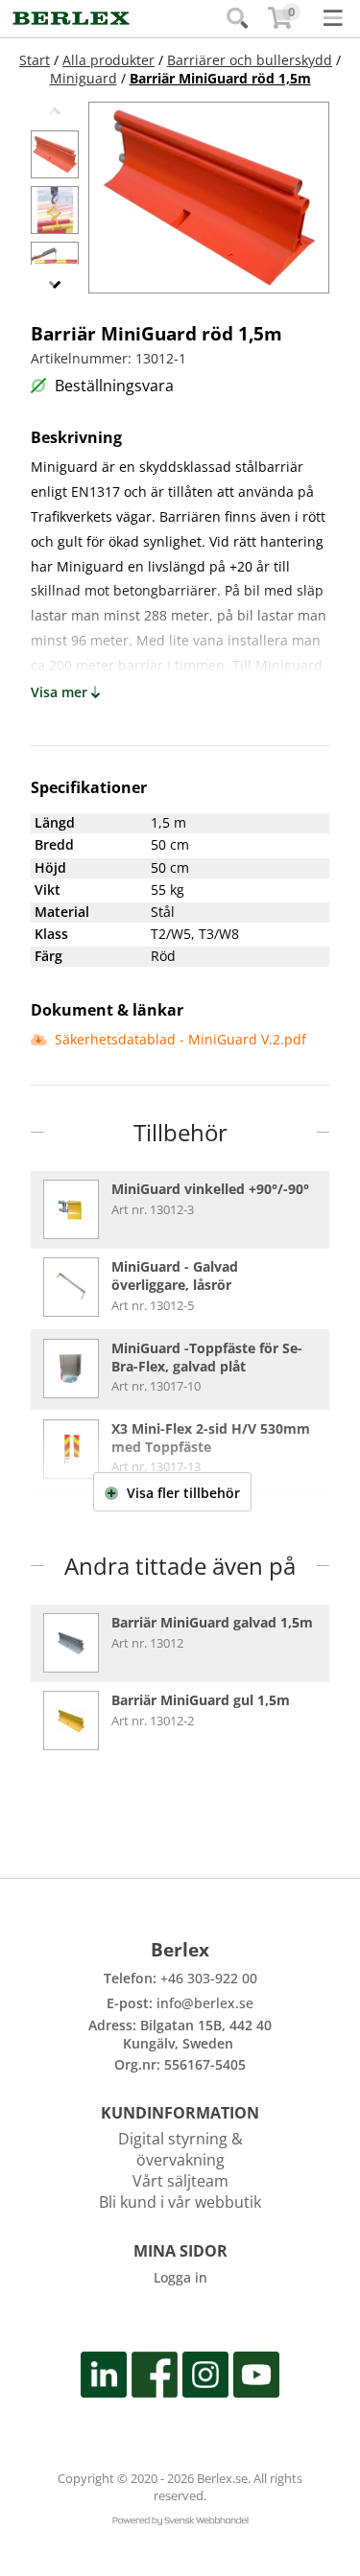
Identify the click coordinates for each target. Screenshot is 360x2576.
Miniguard (84, 78)
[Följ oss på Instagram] (205, 2378)
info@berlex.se (205, 2003)
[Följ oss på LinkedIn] (104, 2378)
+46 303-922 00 (209, 1978)
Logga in (180, 2277)
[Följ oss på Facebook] (155, 2378)
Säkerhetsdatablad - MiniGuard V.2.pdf (179, 1039)
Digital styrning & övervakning (180, 2149)
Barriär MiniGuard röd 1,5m (220, 78)
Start (35, 60)
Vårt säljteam (180, 2181)
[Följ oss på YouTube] (256, 2378)
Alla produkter (108, 60)
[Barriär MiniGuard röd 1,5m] (55, 154)
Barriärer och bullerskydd (250, 60)
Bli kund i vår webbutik (180, 2202)
